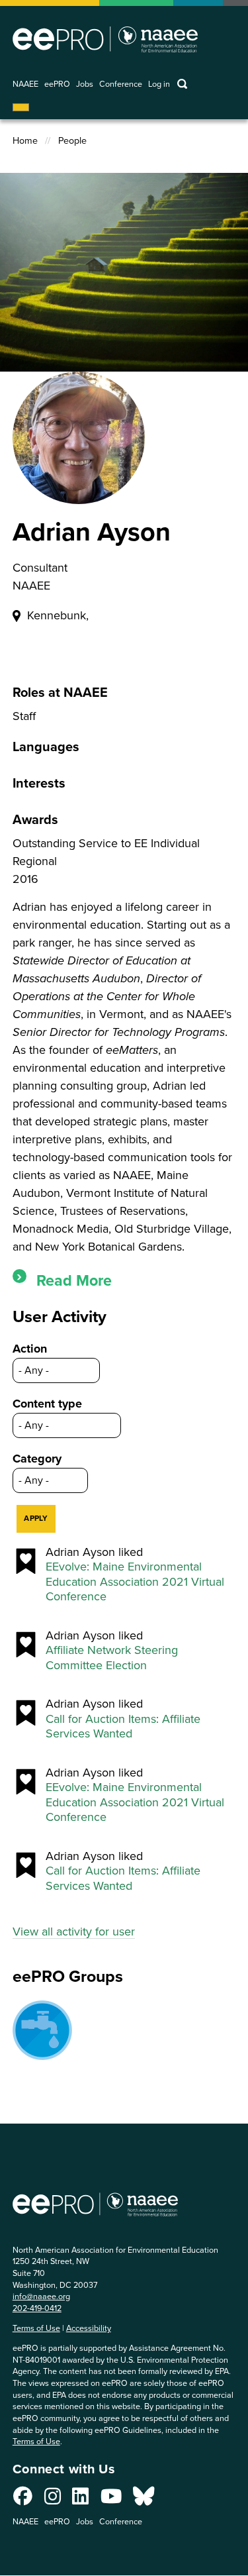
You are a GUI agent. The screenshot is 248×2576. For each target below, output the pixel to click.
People (72, 141)
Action (30, 1349)
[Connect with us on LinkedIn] (80, 2500)
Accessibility (89, 2328)
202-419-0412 (37, 2308)
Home (25, 141)
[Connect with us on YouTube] (111, 2500)
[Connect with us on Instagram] (53, 2500)
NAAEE (25, 84)
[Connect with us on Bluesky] (144, 2500)
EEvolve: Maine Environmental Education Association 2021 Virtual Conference (135, 1582)
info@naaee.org (41, 2296)
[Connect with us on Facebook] (23, 2500)
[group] (124, 1281)
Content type (47, 1404)
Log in (159, 84)
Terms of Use (36, 2328)
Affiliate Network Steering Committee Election (112, 1658)
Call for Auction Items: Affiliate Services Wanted (123, 1726)
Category (37, 1459)
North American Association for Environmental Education (105, 39)
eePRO (57, 84)
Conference (121, 84)
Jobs (85, 84)
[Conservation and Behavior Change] (42, 2030)
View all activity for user (74, 1932)
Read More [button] (74, 1280)
